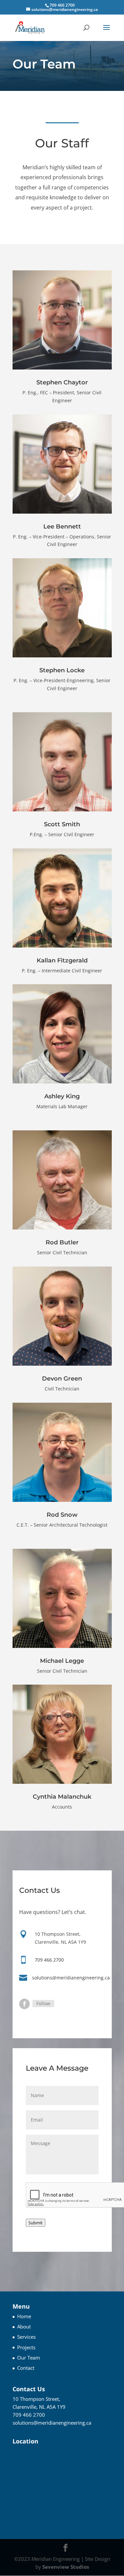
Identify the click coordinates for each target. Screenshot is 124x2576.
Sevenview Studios (66, 2567)
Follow (43, 2003)
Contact (26, 2368)
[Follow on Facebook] (24, 2004)
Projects (26, 2347)
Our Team (29, 2358)
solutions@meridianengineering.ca (71, 1978)
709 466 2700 (49, 1960)
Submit (36, 2223)
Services (26, 2337)
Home (24, 2316)
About (24, 2326)
